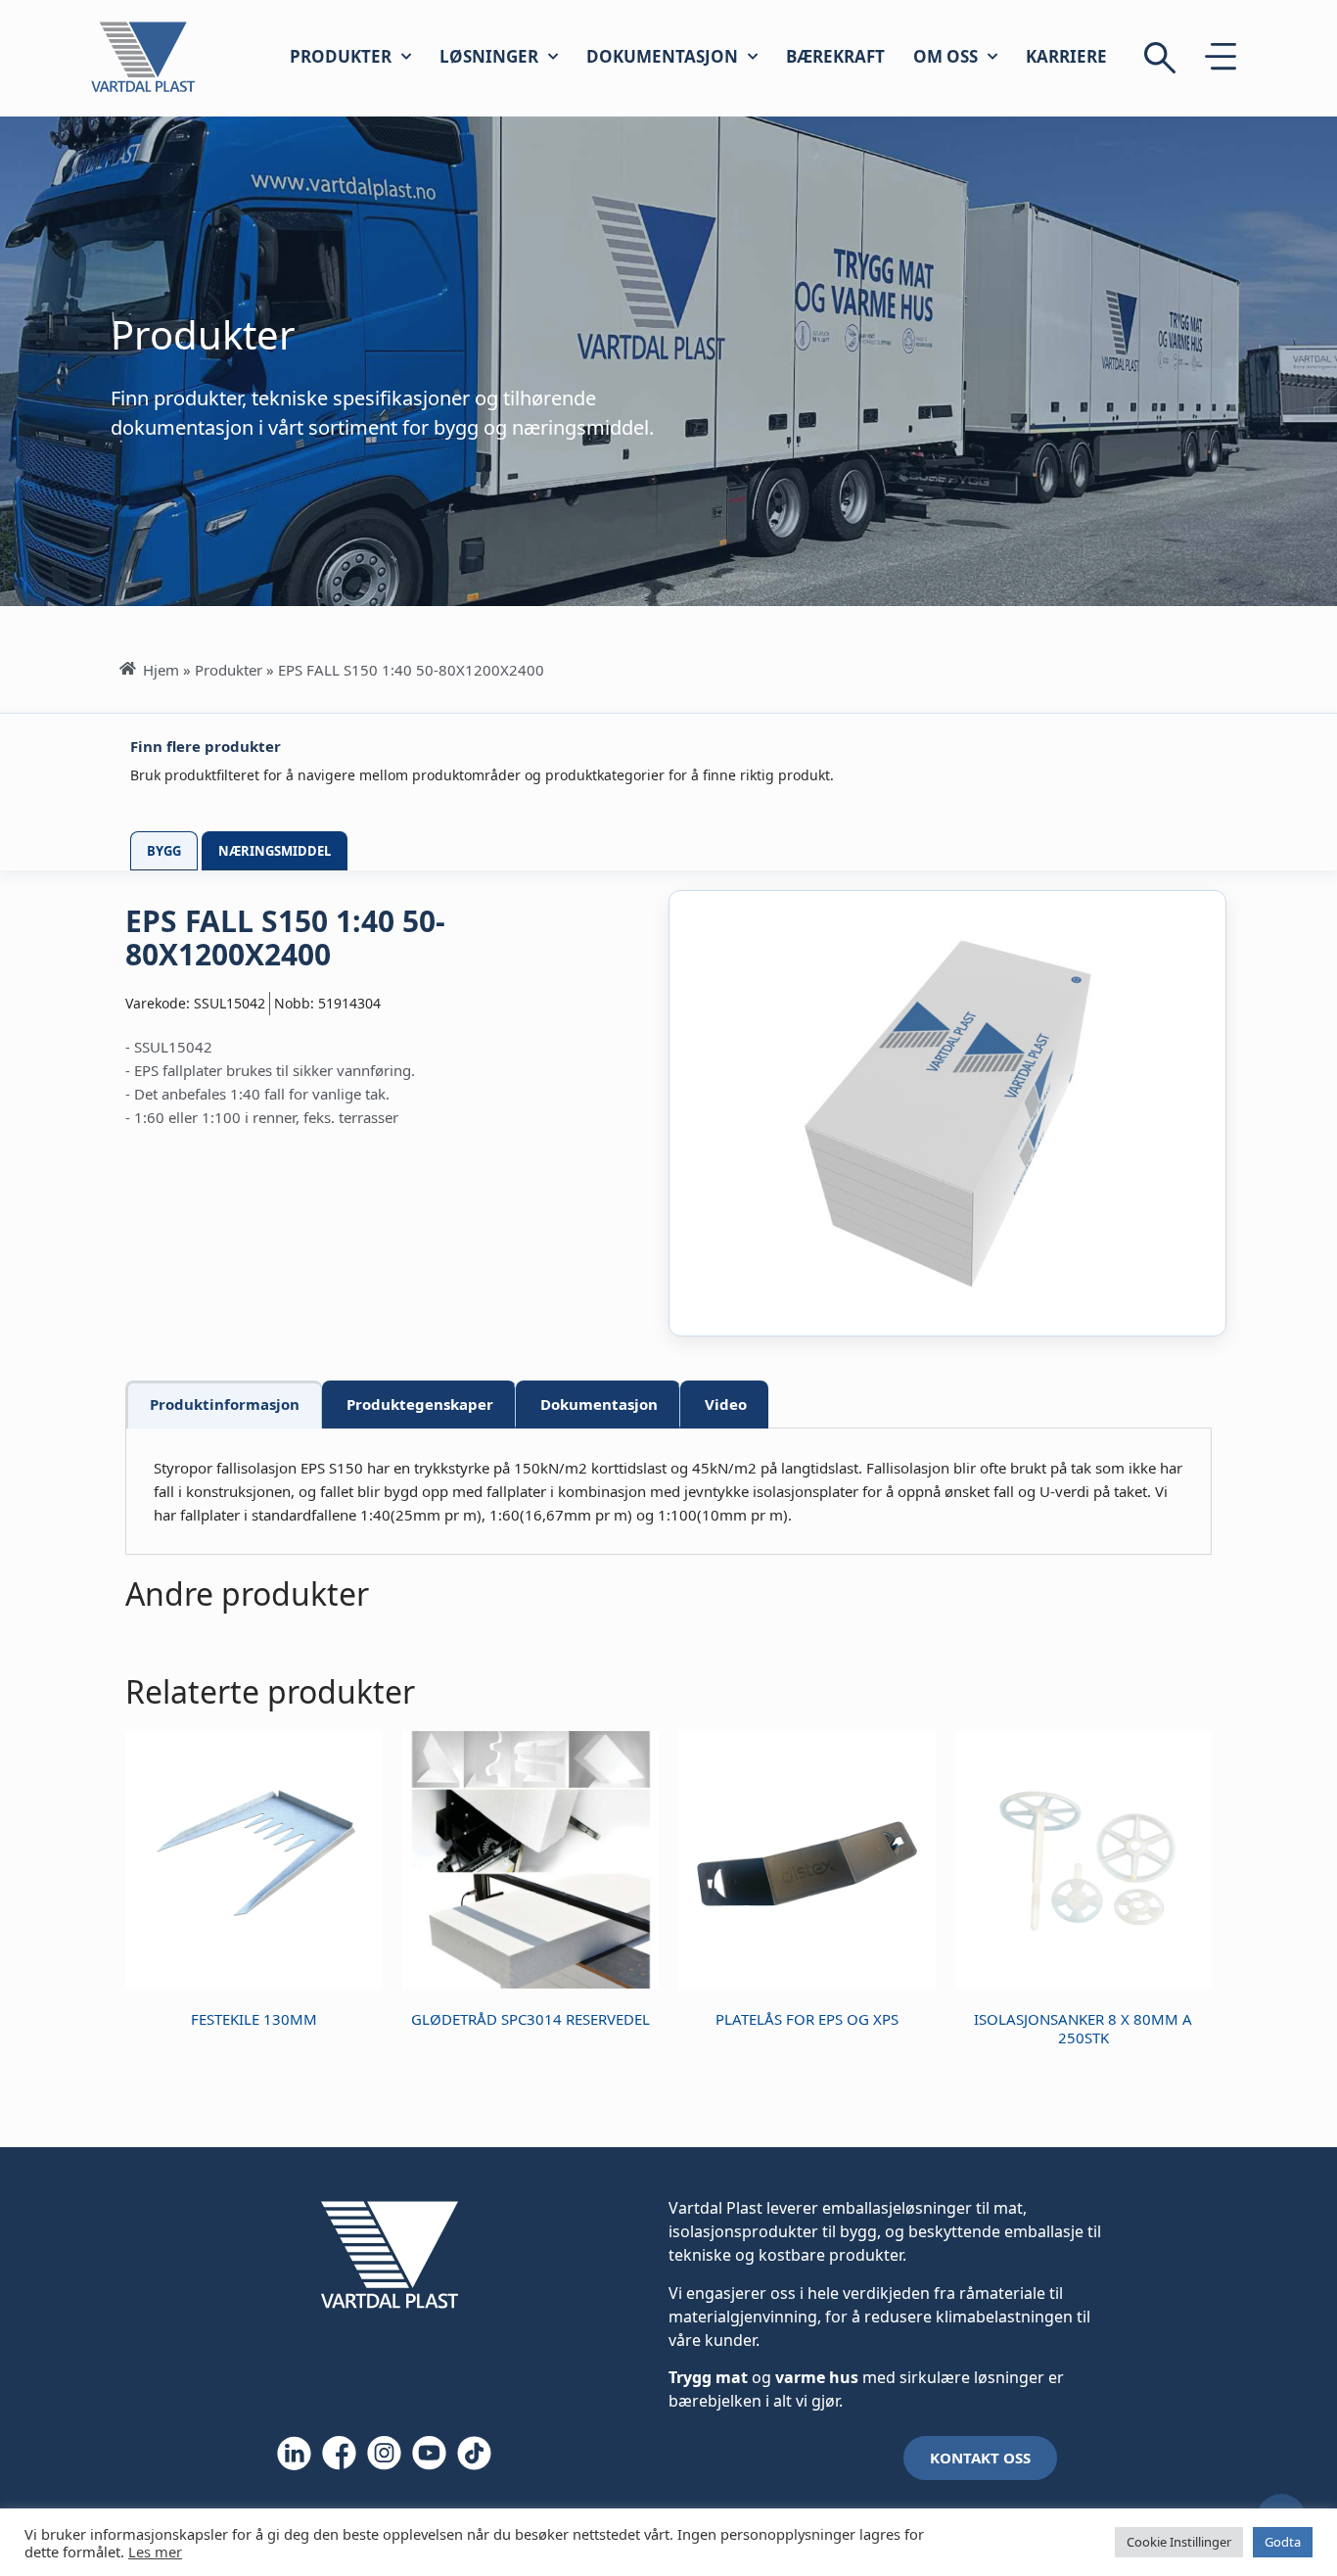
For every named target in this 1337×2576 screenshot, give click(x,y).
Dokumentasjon (662, 56)
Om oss (945, 56)
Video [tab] (726, 1404)
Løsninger (489, 56)
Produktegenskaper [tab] (420, 1404)
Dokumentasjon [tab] (599, 1404)
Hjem (161, 670)
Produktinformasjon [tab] (225, 1404)
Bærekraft (835, 56)
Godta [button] (1283, 2542)
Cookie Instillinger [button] (1179, 2542)
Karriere (1066, 56)
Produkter (341, 56)
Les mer (155, 2552)
